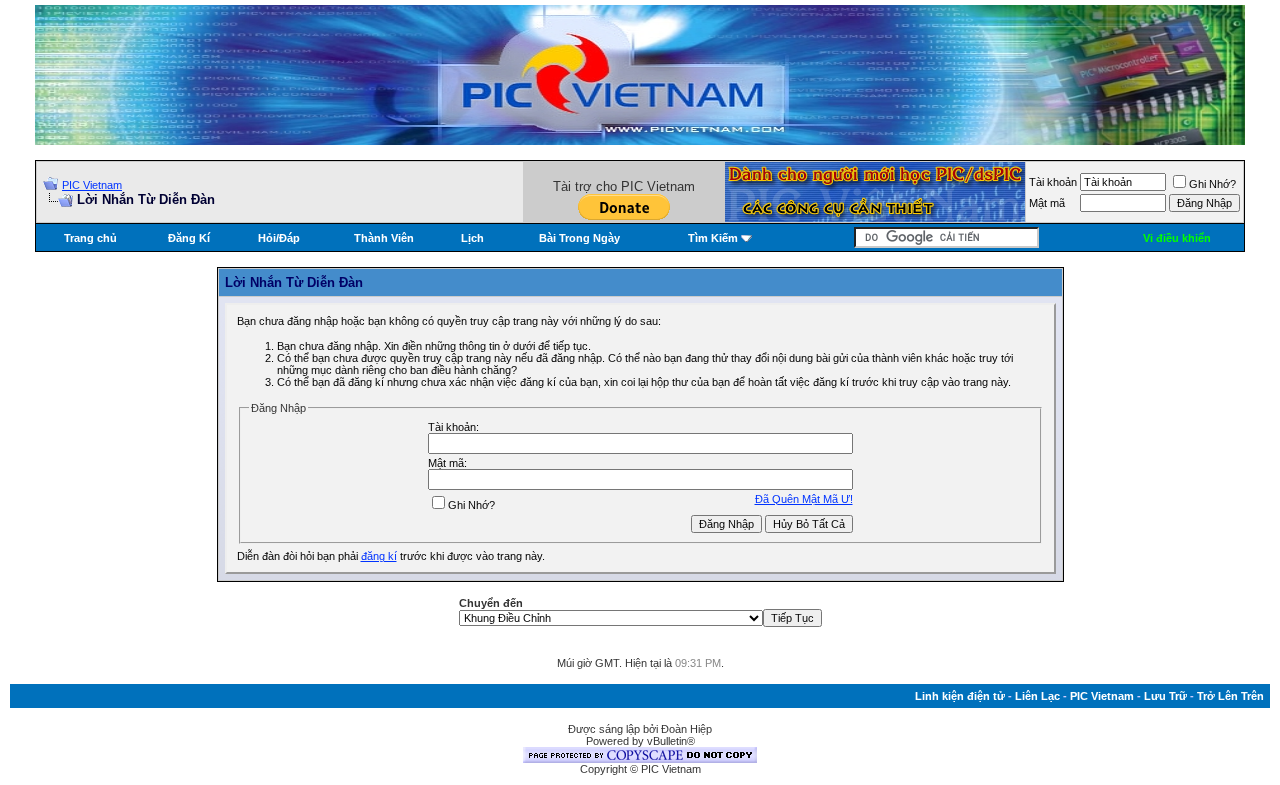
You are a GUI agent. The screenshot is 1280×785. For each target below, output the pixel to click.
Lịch (472, 238)
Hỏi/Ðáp (279, 238)
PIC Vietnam (92, 185)
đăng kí (379, 556)
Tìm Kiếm (713, 238)
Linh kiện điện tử (960, 696)
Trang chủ (90, 238)
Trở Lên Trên (1230, 696)
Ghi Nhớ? (1212, 184)
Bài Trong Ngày (579, 238)
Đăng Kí (189, 238)
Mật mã (1047, 203)
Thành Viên (384, 238)
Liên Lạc (1037, 696)
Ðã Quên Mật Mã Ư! (804, 499)
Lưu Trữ (1165, 696)
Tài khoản (1053, 182)
